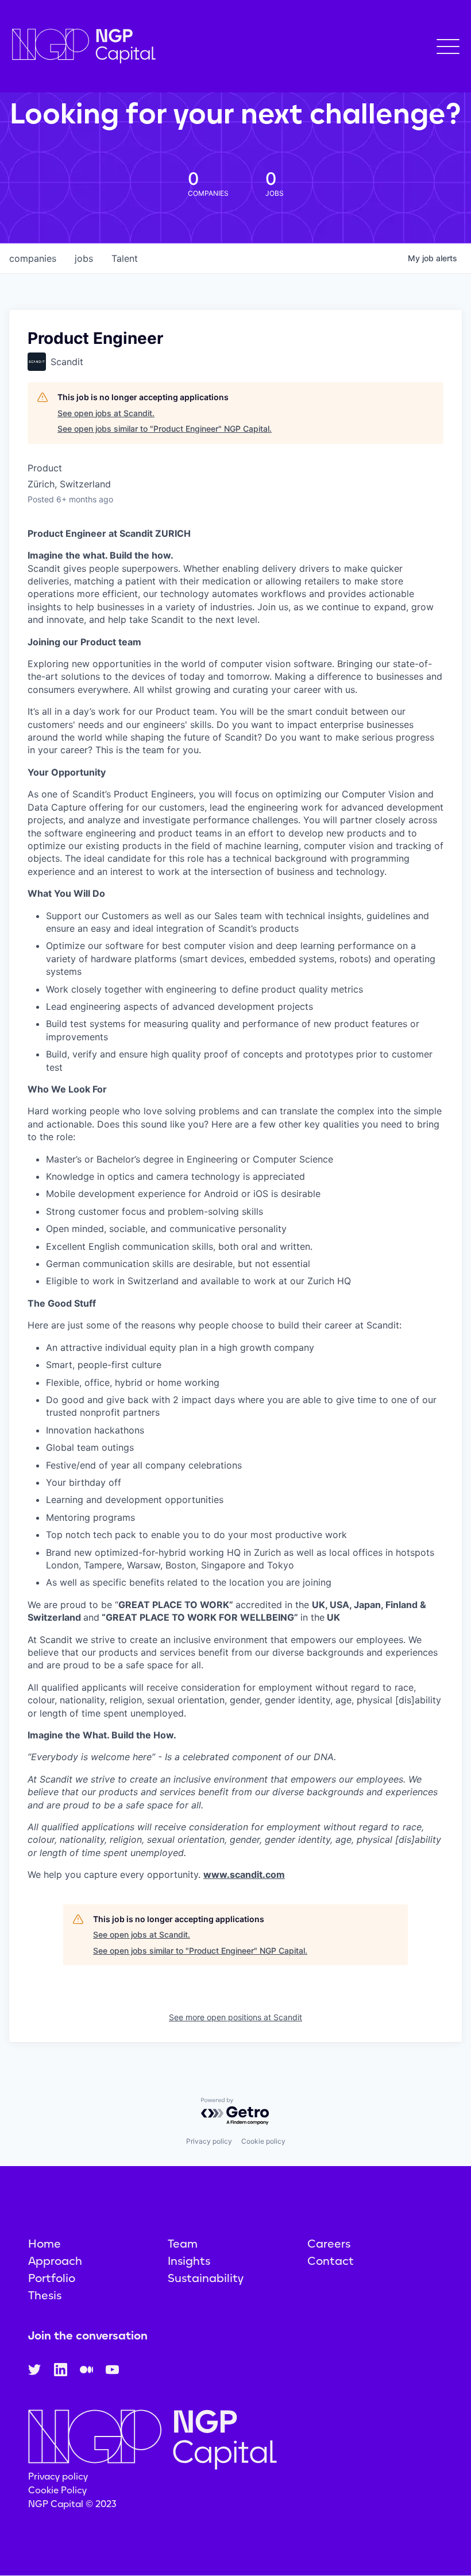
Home (45, 2244)
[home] (84, 46)
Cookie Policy (57, 2490)
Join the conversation (88, 2335)
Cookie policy (263, 2141)
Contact (331, 2261)
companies (33, 258)
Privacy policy (209, 2141)
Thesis (45, 2295)
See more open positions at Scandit (235, 2017)
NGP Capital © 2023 (72, 2504)
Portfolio (52, 2278)
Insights (189, 2261)
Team (183, 2244)
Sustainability (206, 2278)
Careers (329, 2244)
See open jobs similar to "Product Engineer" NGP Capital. (165, 429)
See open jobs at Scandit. (106, 413)
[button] (448, 47)
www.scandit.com (244, 1874)
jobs (84, 258)
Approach (55, 2261)
